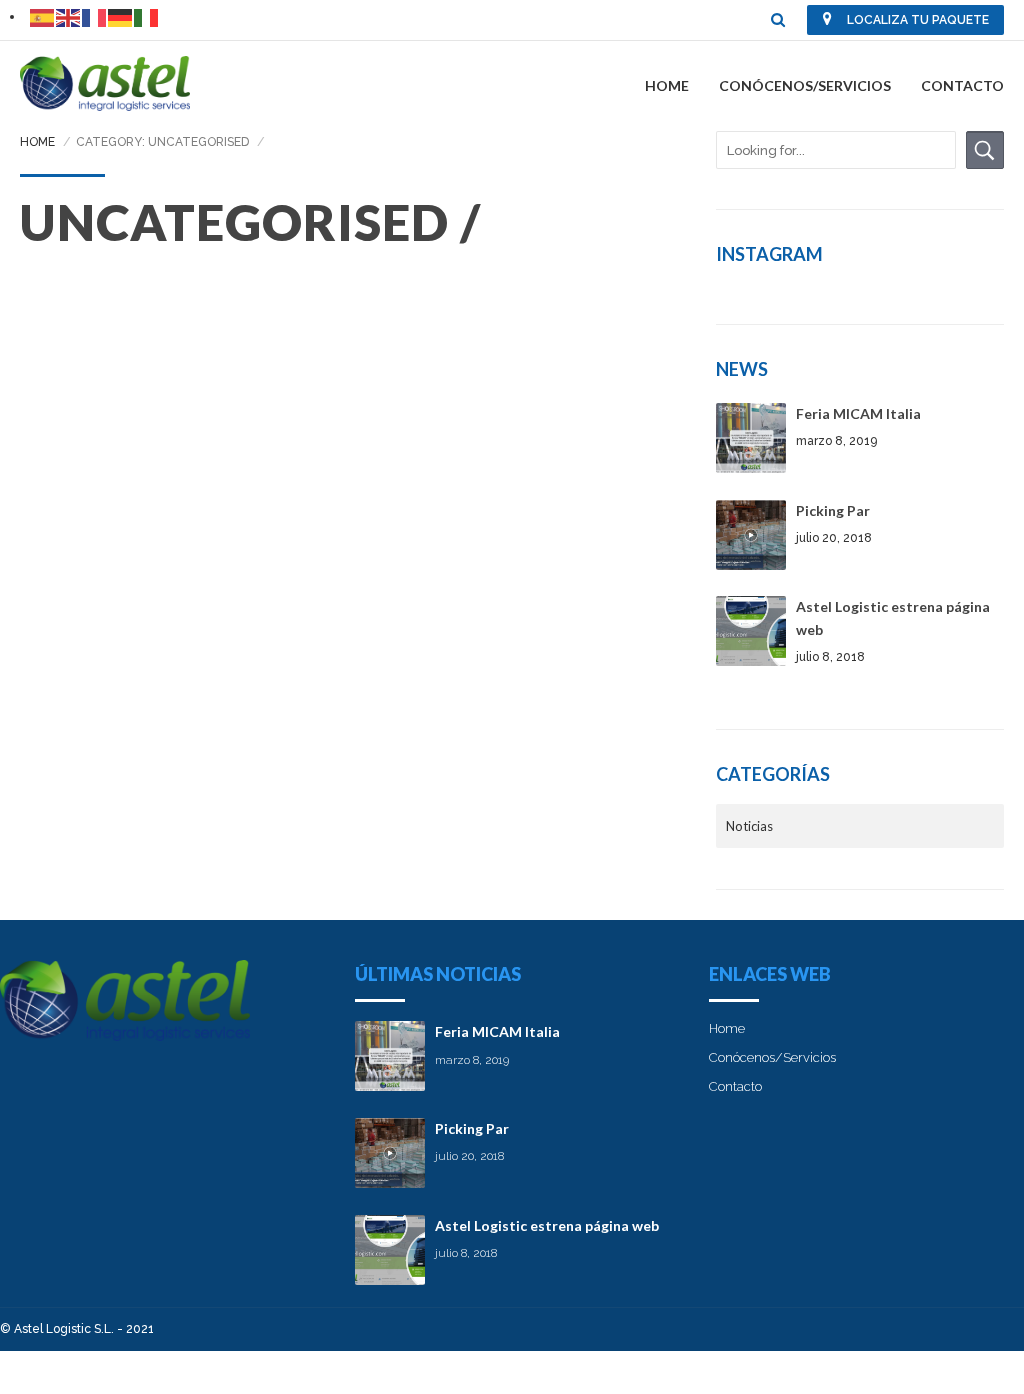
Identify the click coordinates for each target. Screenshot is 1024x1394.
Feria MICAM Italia (858, 413)
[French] (95, 16)
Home (667, 85)
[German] (121, 16)
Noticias (749, 826)
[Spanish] (43, 16)
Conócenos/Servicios (805, 85)
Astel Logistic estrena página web (547, 1225)
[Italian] (147, 16)
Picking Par (833, 510)
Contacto (962, 85)
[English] (69, 16)
